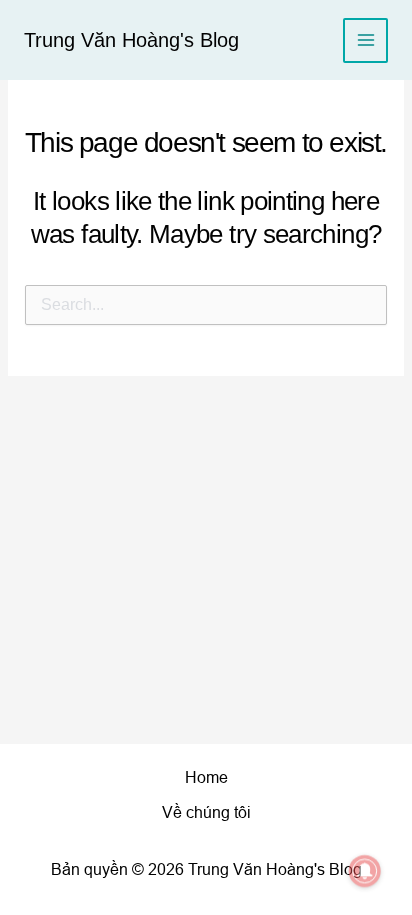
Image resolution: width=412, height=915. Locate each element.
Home (206, 777)
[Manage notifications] (365, 871)
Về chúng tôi (206, 812)
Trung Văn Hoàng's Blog (131, 40)
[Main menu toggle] (365, 40)
